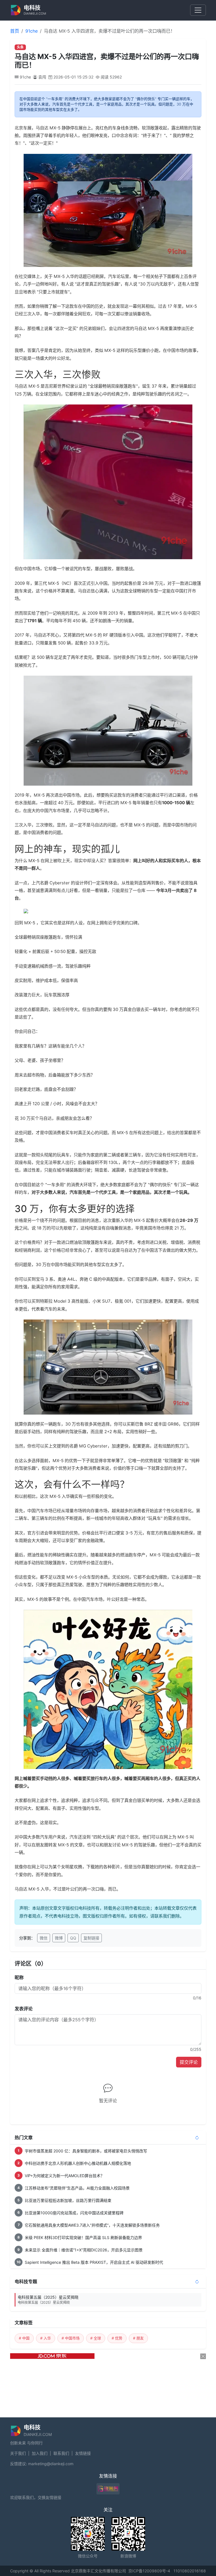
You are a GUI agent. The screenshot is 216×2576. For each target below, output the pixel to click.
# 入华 (46, 2338)
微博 (59, 1938)
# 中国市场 (71, 2338)
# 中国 (24, 2338)
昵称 (19, 1977)
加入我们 (40, 2453)
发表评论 (24, 2009)
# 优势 (117, 2338)
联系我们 (61, 2453)
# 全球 (96, 2338)
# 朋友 (138, 2338)
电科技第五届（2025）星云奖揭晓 (48, 2300)
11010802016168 (190, 2571)
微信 (44, 1938)
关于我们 (18, 2453)
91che (31, 31)
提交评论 (189, 2062)
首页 (15, 31)
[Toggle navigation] (198, 10)
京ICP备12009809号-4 (149, 2571)
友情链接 (83, 2453)
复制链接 (91, 1938)
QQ (73, 1938)
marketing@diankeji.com (51, 2464)
